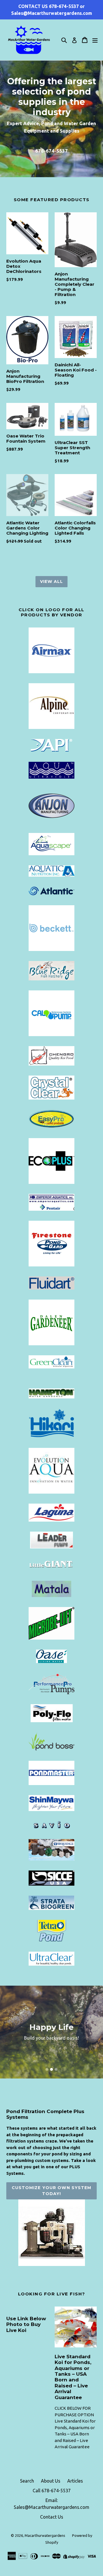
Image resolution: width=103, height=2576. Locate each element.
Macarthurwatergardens (45, 2535)
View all (52, 581)
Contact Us (52, 2517)
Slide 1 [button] (47, 2069)
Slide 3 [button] (56, 2069)
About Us (51, 2481)
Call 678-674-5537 (52, 2491)
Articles (75, 2481)
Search (27, 2481)
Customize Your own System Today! (52, 2191)
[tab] (47, 2069)
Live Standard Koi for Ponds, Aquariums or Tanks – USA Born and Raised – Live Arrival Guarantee (75, 2434)
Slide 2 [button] (51, 2069)
